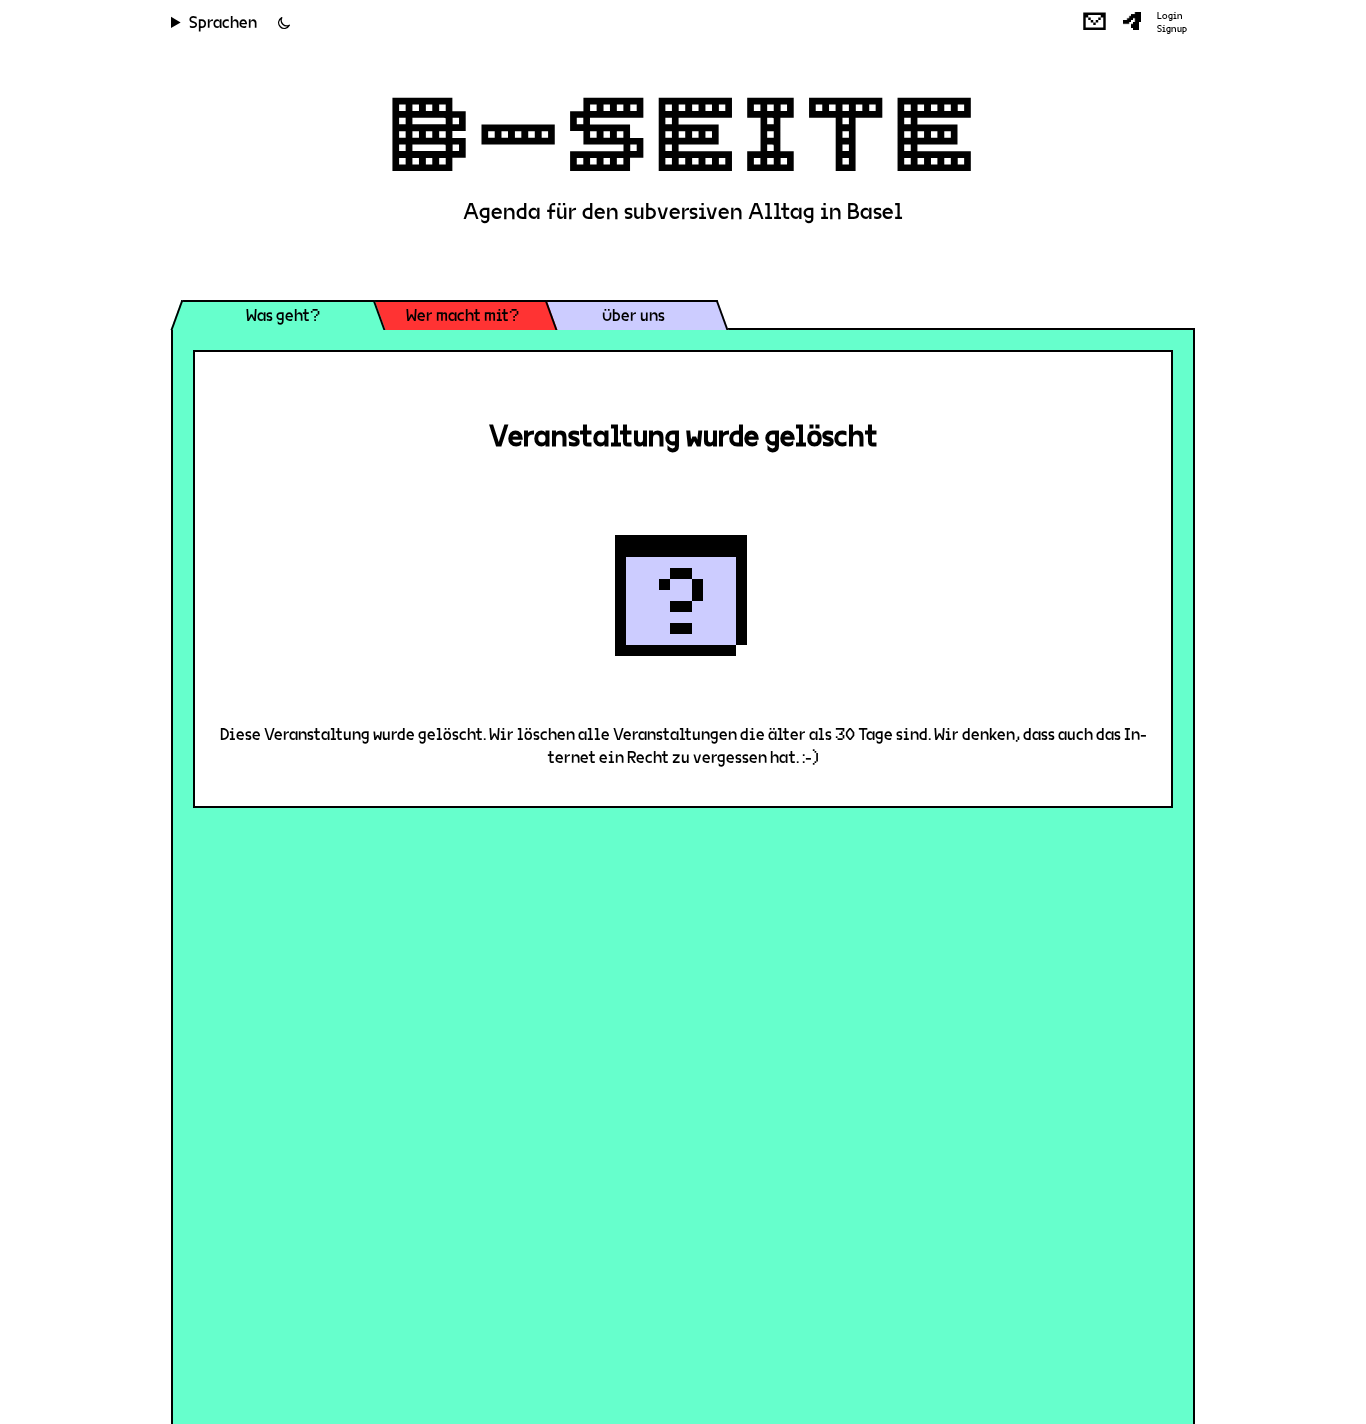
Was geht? (283, 315)
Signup (1172, 29)
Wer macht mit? (462, 315)
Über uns (633, 315)
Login (1170, 16)
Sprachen (223, 22)
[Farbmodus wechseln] (284, 23)
